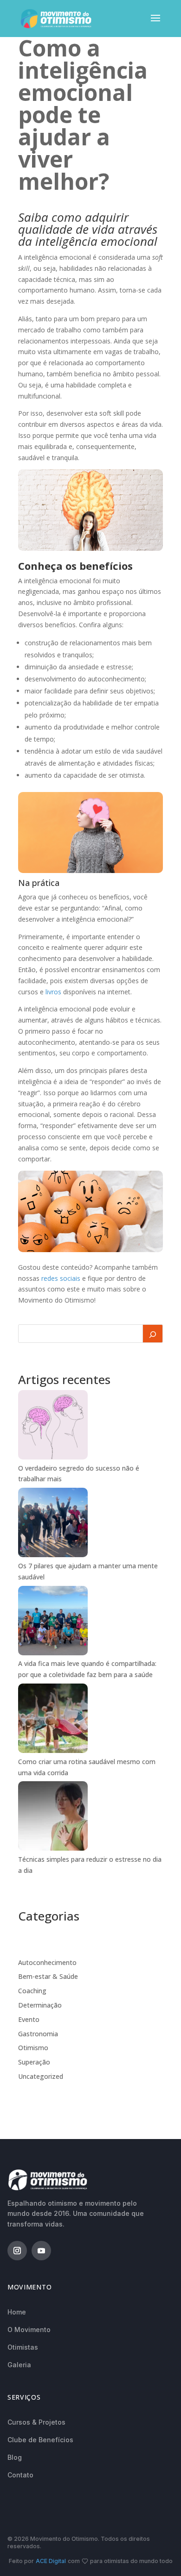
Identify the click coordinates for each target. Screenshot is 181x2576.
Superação (34, 2062)
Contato (20, 2475)
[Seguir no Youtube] (41, 2251)
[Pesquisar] (153, 1334)
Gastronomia (38, 2034)
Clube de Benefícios (40, 2440)
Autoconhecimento (47, 1962)
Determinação (40, 2005)
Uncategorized (41, 2076)
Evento (29, 2019)
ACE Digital (51, 2561)
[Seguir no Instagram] (17, 2251)
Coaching (32, 1991)
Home (17, 2312)
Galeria (19, 2365)
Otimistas (23, 2347)
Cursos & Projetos (36, 2422)
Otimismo (33, 2048)
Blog (15, 2457)
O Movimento (29, 2330)
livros (53, 992)
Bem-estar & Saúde (48, 1976)
